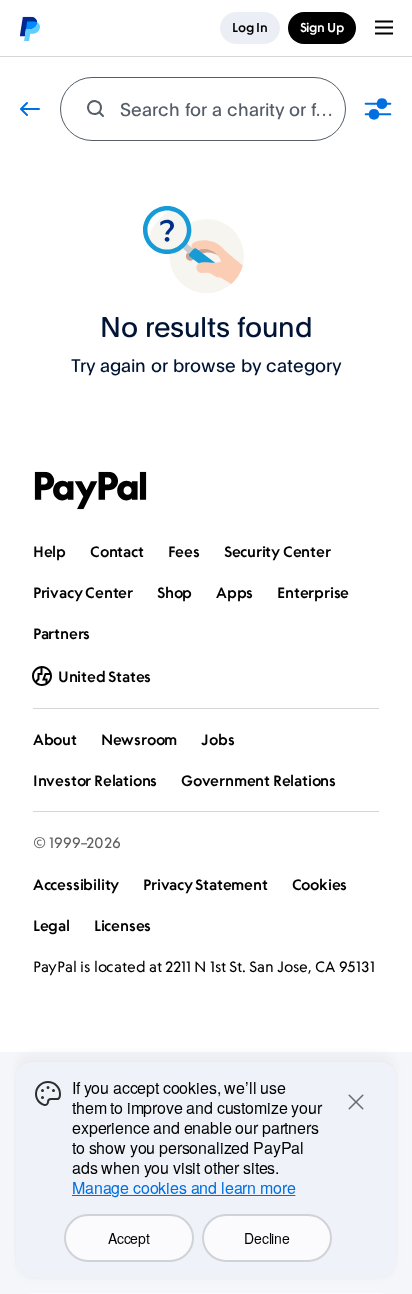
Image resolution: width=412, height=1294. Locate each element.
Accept (128, 1238)
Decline (266, 1238)
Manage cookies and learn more (183, 1187)
